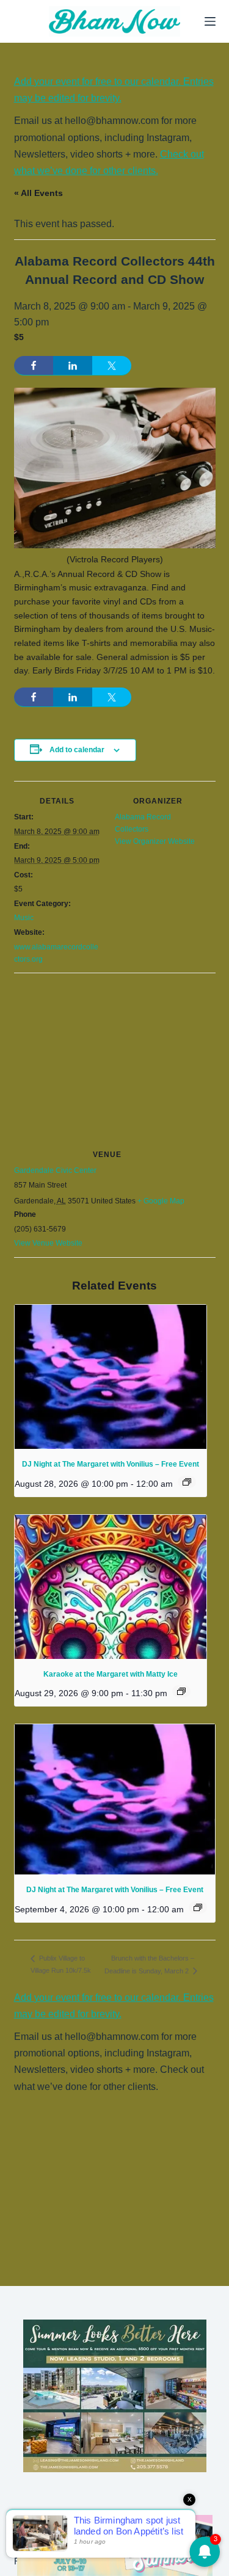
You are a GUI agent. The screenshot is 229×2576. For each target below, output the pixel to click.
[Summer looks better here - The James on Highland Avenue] (115, 2395)
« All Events (38, 193)
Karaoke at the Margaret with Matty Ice (111, 1674)
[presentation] (111, 1377)
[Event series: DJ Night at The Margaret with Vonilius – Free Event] (187, 1482)
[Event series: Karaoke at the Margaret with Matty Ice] (181, 1691)
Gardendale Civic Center (55, 1170)
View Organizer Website (155, 841)
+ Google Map (161, 1201)
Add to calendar (77, 750)
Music (24, 918)
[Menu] (210, 21)
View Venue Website (48, 1243)
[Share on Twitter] (112, 366)
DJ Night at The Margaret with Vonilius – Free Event (111, 1464)
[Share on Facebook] (34, 366)
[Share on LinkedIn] (73, 366)
